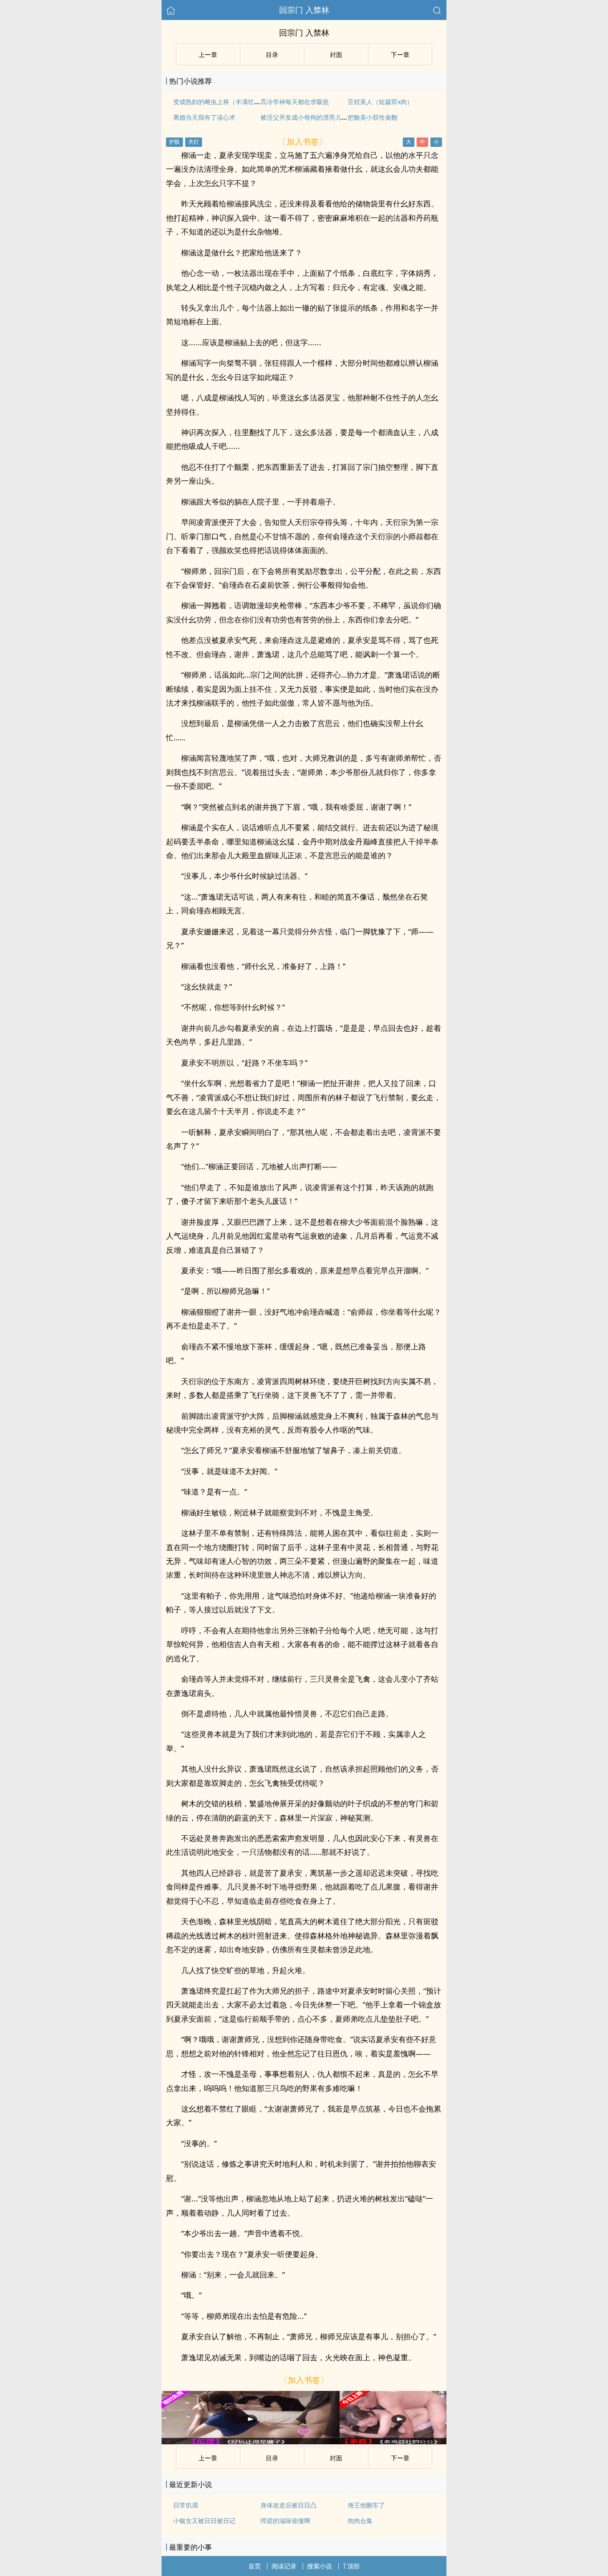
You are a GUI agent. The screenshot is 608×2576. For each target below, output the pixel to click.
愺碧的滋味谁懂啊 (285, 2521)
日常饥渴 (186, 2505)
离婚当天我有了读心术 (204, 117)
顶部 (353, 2566)
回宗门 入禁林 (304, 10)
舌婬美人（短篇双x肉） (380, 102)
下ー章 (400, 55)
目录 (272, 55)
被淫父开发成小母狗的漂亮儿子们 (307, 117)
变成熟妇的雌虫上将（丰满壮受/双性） (227, 102)
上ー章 (208, 55)
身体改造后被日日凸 (288, 2505)
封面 (336, 55)
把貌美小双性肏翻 (373, 117)
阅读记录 (284, 2566)
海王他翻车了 (366, 2505)
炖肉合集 (360, 2521)
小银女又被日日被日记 (204, 2521)
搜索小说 (320, 2566)
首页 (255, 2566)
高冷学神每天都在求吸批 (295, 102)
